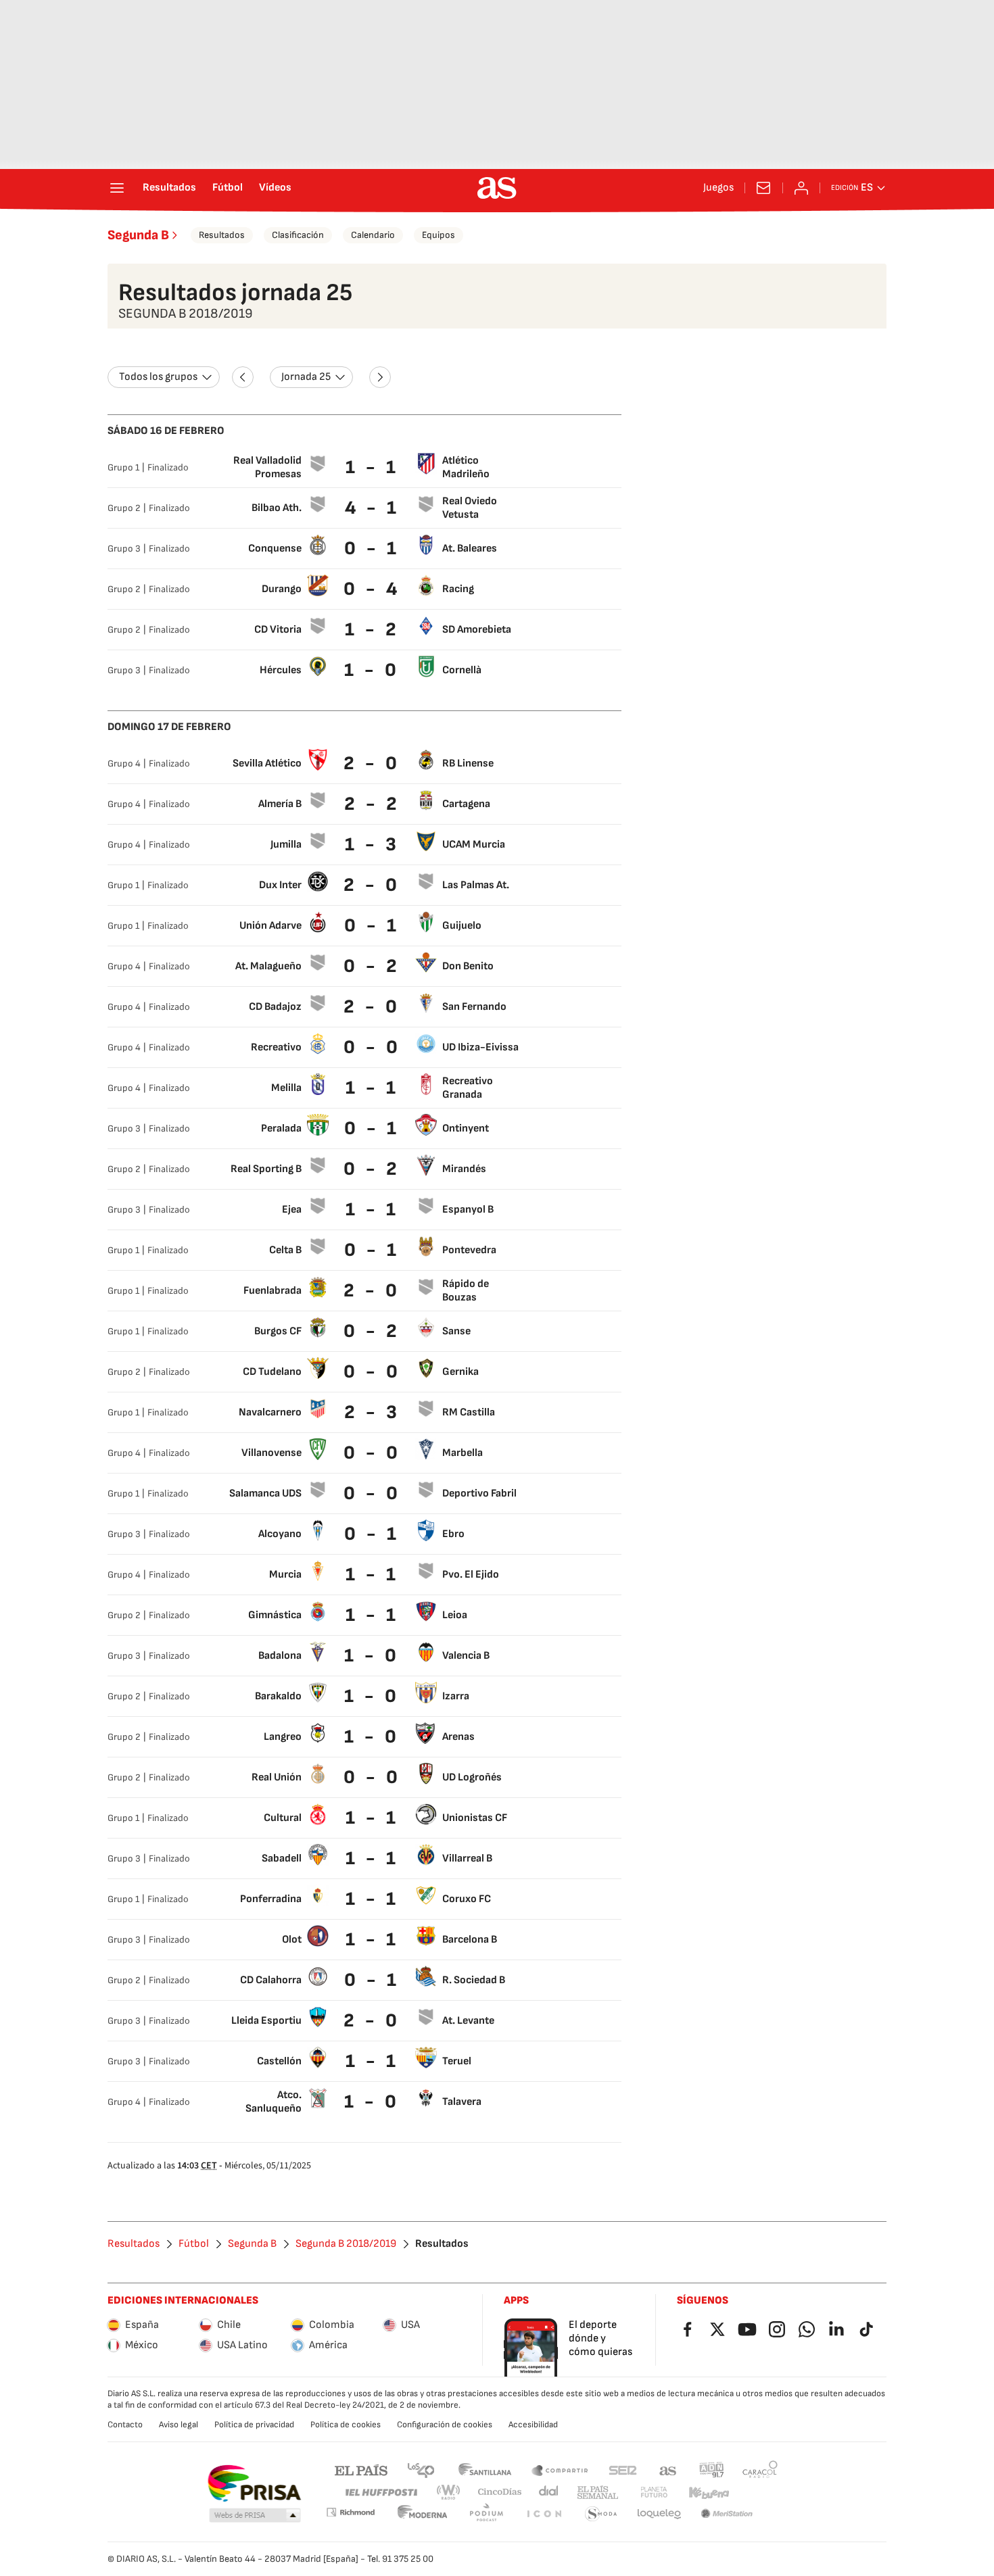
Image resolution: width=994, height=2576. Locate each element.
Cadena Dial (549, 2493)
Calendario (373, 235)
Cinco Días (500, 2493)
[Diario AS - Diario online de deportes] (497, 188)
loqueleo (659, 2514)
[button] (255, 2516)
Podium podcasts (486, 2514)
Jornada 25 (306, 377)
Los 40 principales (421, 2470)
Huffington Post (380, 2493)
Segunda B (138, 235)
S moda (601, 2514)
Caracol (760, 2470)
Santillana (484, 2470)
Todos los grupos (158, 377)
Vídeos (275, 188)
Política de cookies (346, 2425)
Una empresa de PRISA (254, 2483)
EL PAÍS (361, 2470)
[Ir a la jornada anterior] (243, 377)
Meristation (727, 2514)
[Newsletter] (763, 188)
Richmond (350, 2512)
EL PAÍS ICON (544, 2514)
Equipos (439, 235)
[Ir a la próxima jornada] (380, 377)
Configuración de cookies (445, 2425)
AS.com (668, 2470)
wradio (449, 2493)
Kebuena (709, 2493)
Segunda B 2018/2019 (346, 2244)
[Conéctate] (801, 188)
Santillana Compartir (560, 2470)
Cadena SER (623, 2470)
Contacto (125, 2425)
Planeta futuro (654, 2493)
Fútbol (228, 188)
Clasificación (298, 235)
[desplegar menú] (117, 188)
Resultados (169, 188)
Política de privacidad (254, 2425)
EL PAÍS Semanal (597, 2493)
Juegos (718, 188)
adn (712, 2470)
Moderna (423, 2514)
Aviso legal (179, 2425)
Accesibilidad (533, 2425)
